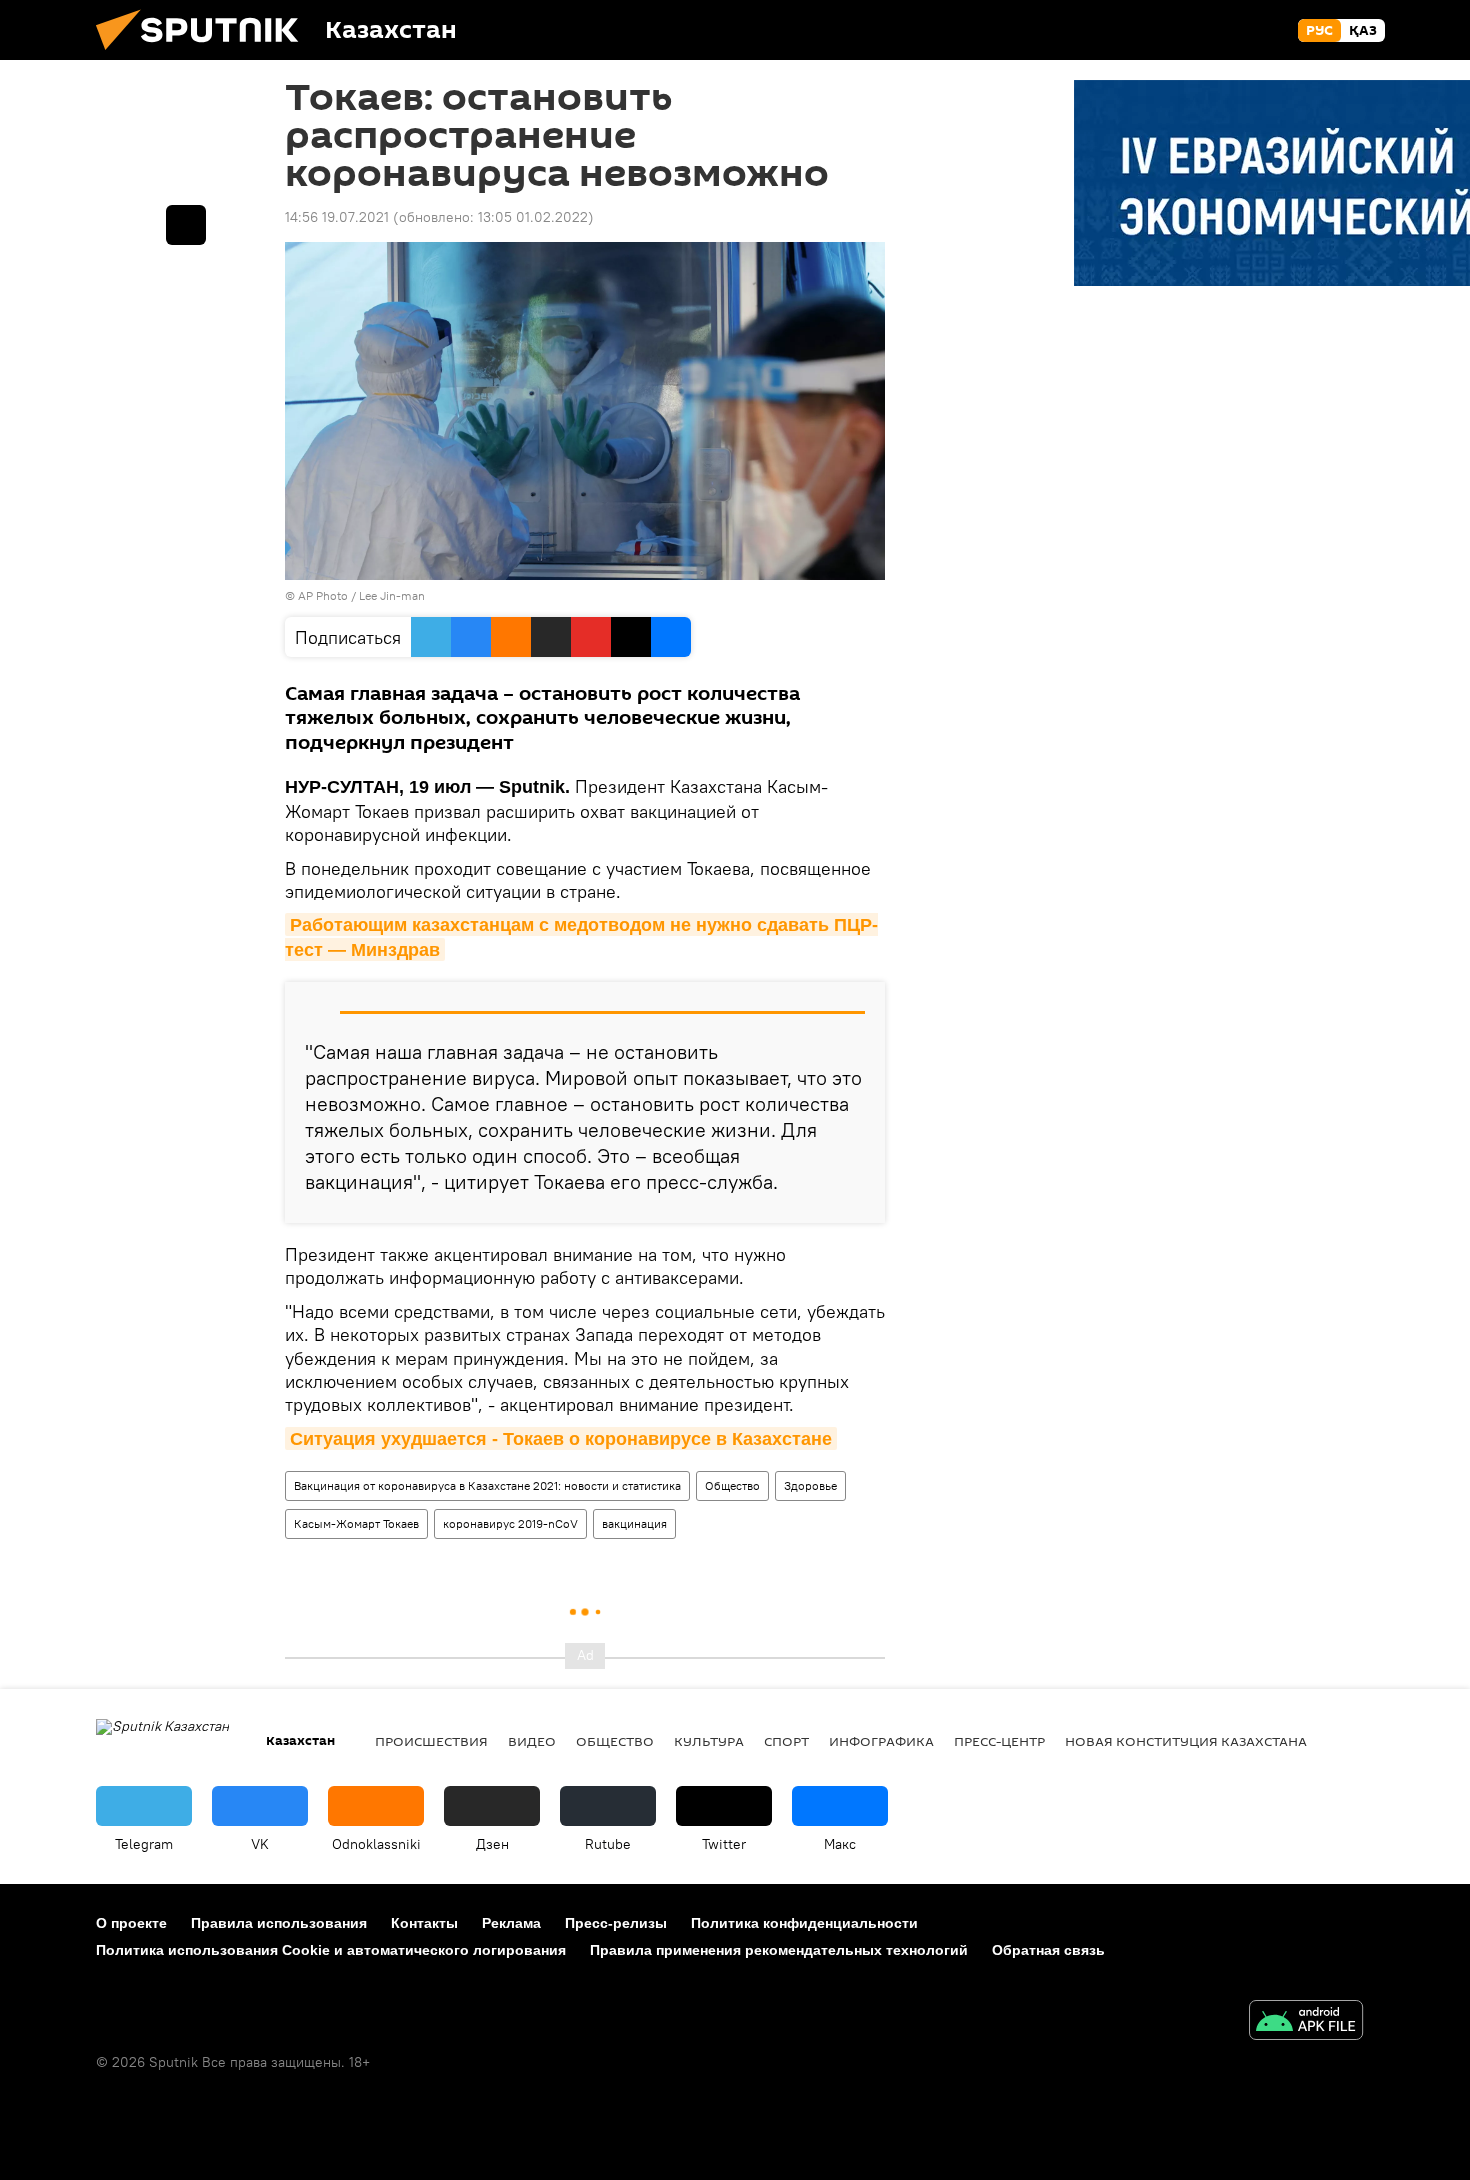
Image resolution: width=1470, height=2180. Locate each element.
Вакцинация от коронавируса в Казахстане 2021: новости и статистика (487, 1485)
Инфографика (881, 1741)
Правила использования (279, 1923)
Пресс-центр (999, 1741)
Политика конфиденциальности (804, 1923)
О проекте (131, 1923)
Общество (732, 1485)
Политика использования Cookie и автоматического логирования (331, 1950)
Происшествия (431, 1741)
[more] (186, 225)
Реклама (511, 1923)
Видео (532, 1741)
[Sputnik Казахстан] (205, 55)
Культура (709, 1741)
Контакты (424, 1923)
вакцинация (634, 1523)
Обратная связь (1048, 1950)
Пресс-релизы (616, 1923)
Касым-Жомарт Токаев (356, 1523)
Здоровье (810, 1485)
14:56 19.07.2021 (337, 217)
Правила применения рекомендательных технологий (779, 1950)
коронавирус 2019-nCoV (510, 1523)
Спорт (786, 1741)
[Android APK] (1306, 2022)
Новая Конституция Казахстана (1186, 1741)
